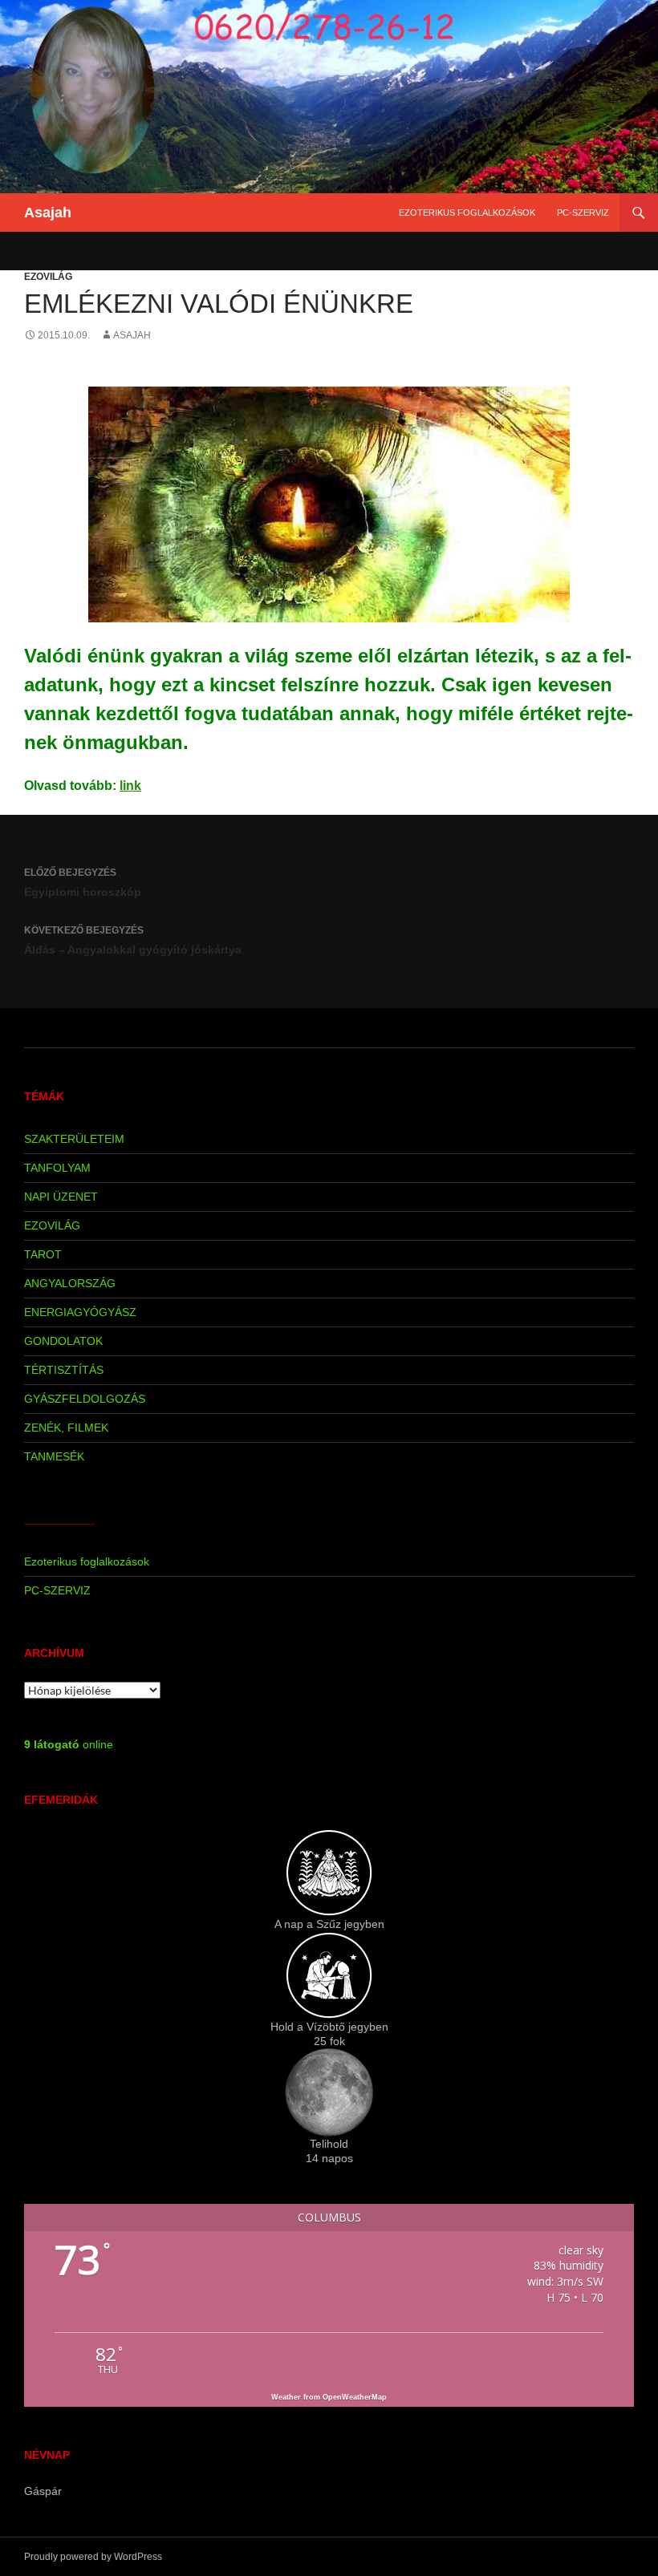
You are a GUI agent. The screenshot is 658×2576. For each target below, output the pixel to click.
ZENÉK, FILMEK (66, 1428)
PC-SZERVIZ (583, 213)
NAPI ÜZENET (61, 1197)
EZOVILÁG (48, 277)
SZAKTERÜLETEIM (74, 1139)
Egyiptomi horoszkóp (83, 883)
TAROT (43, 1254)
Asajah (48, 213)
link (130, 786)
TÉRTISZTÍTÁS (64, 1370)
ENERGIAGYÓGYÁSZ (80, 1312)
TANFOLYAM (57, 1168)
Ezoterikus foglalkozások (467, 213)
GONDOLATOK (63, 1341)
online (69, 1744)
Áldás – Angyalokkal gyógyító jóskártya (133, 940)
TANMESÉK (54, 1456)
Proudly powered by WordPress (93, 2557)
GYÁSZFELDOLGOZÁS (85, 1399)
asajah (132, 335)
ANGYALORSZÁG (70, 1283)
